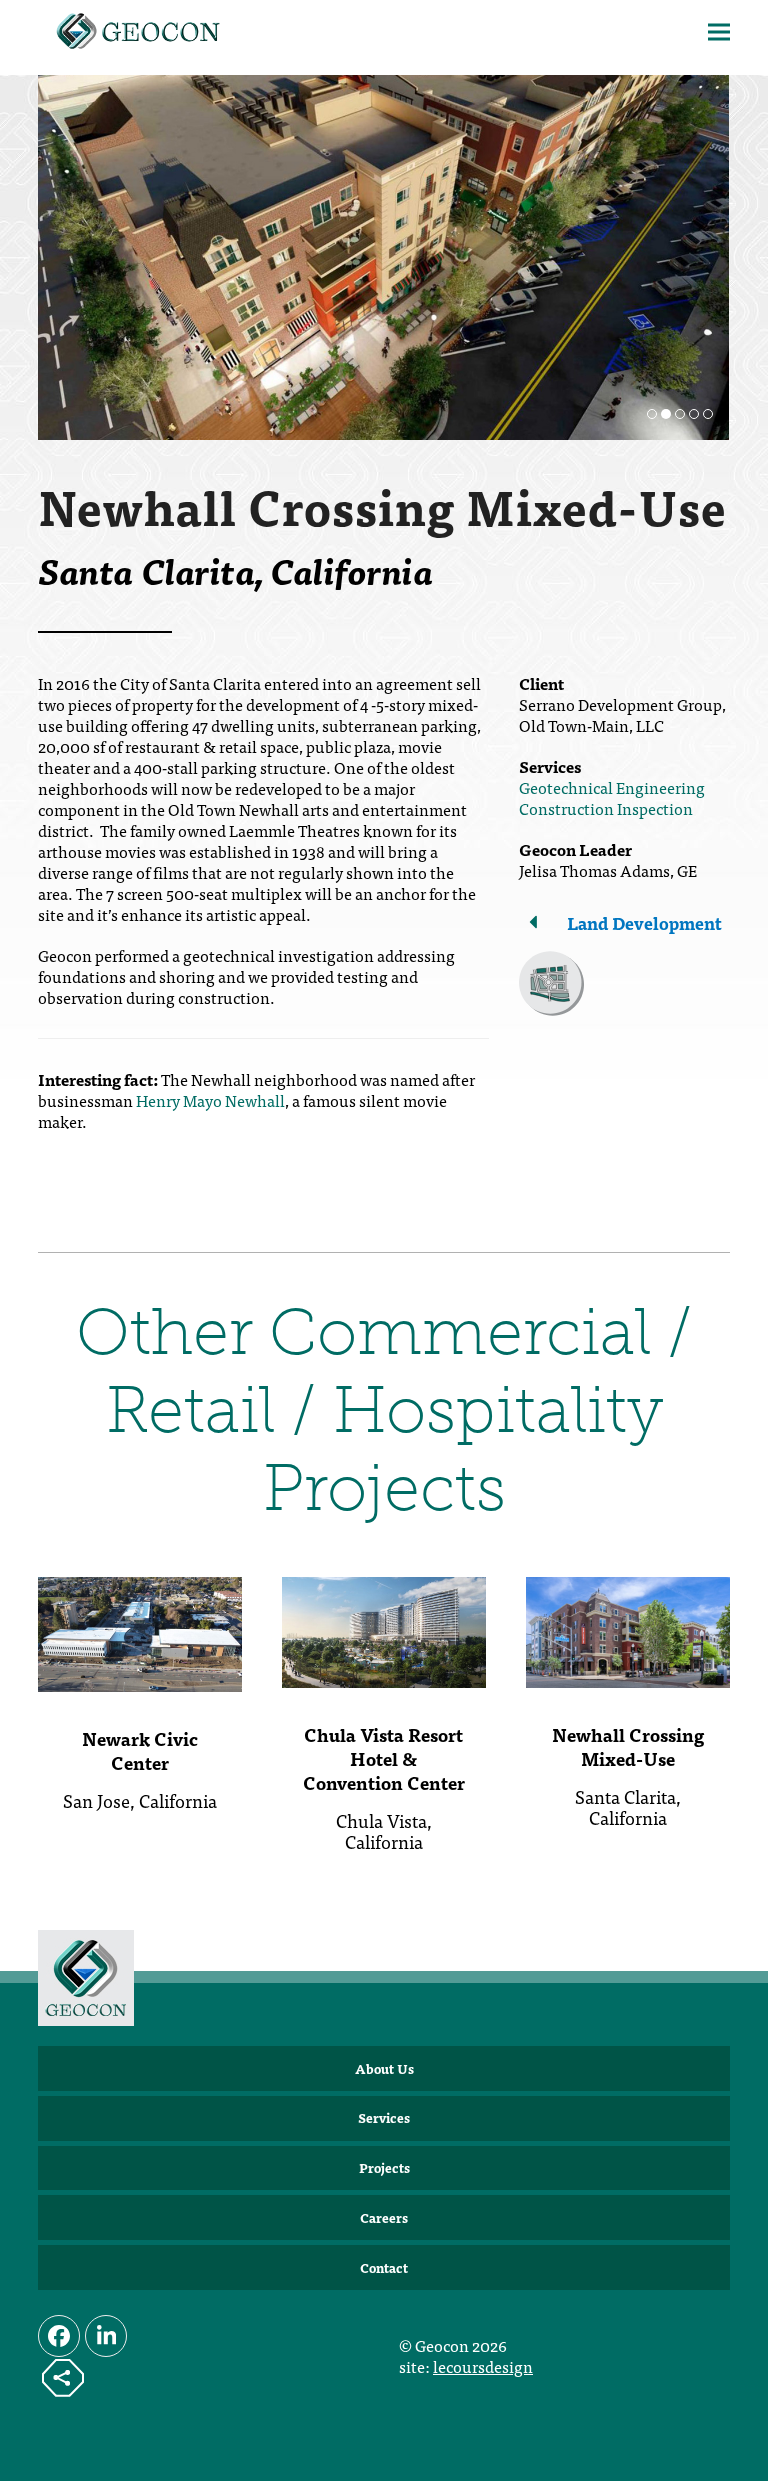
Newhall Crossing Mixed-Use (628, 1746)
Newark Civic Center (140, 1750)
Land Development (644, 922)
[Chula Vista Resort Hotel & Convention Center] (384, 1630)
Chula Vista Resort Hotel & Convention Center (384, 1758)
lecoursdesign (483, 2366)
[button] (719, 32)
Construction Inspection (606, 808)
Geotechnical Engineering (612, 787)
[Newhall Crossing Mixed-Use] (628, 1630)
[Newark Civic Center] (140, 1632)
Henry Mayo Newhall (210, 1100)
